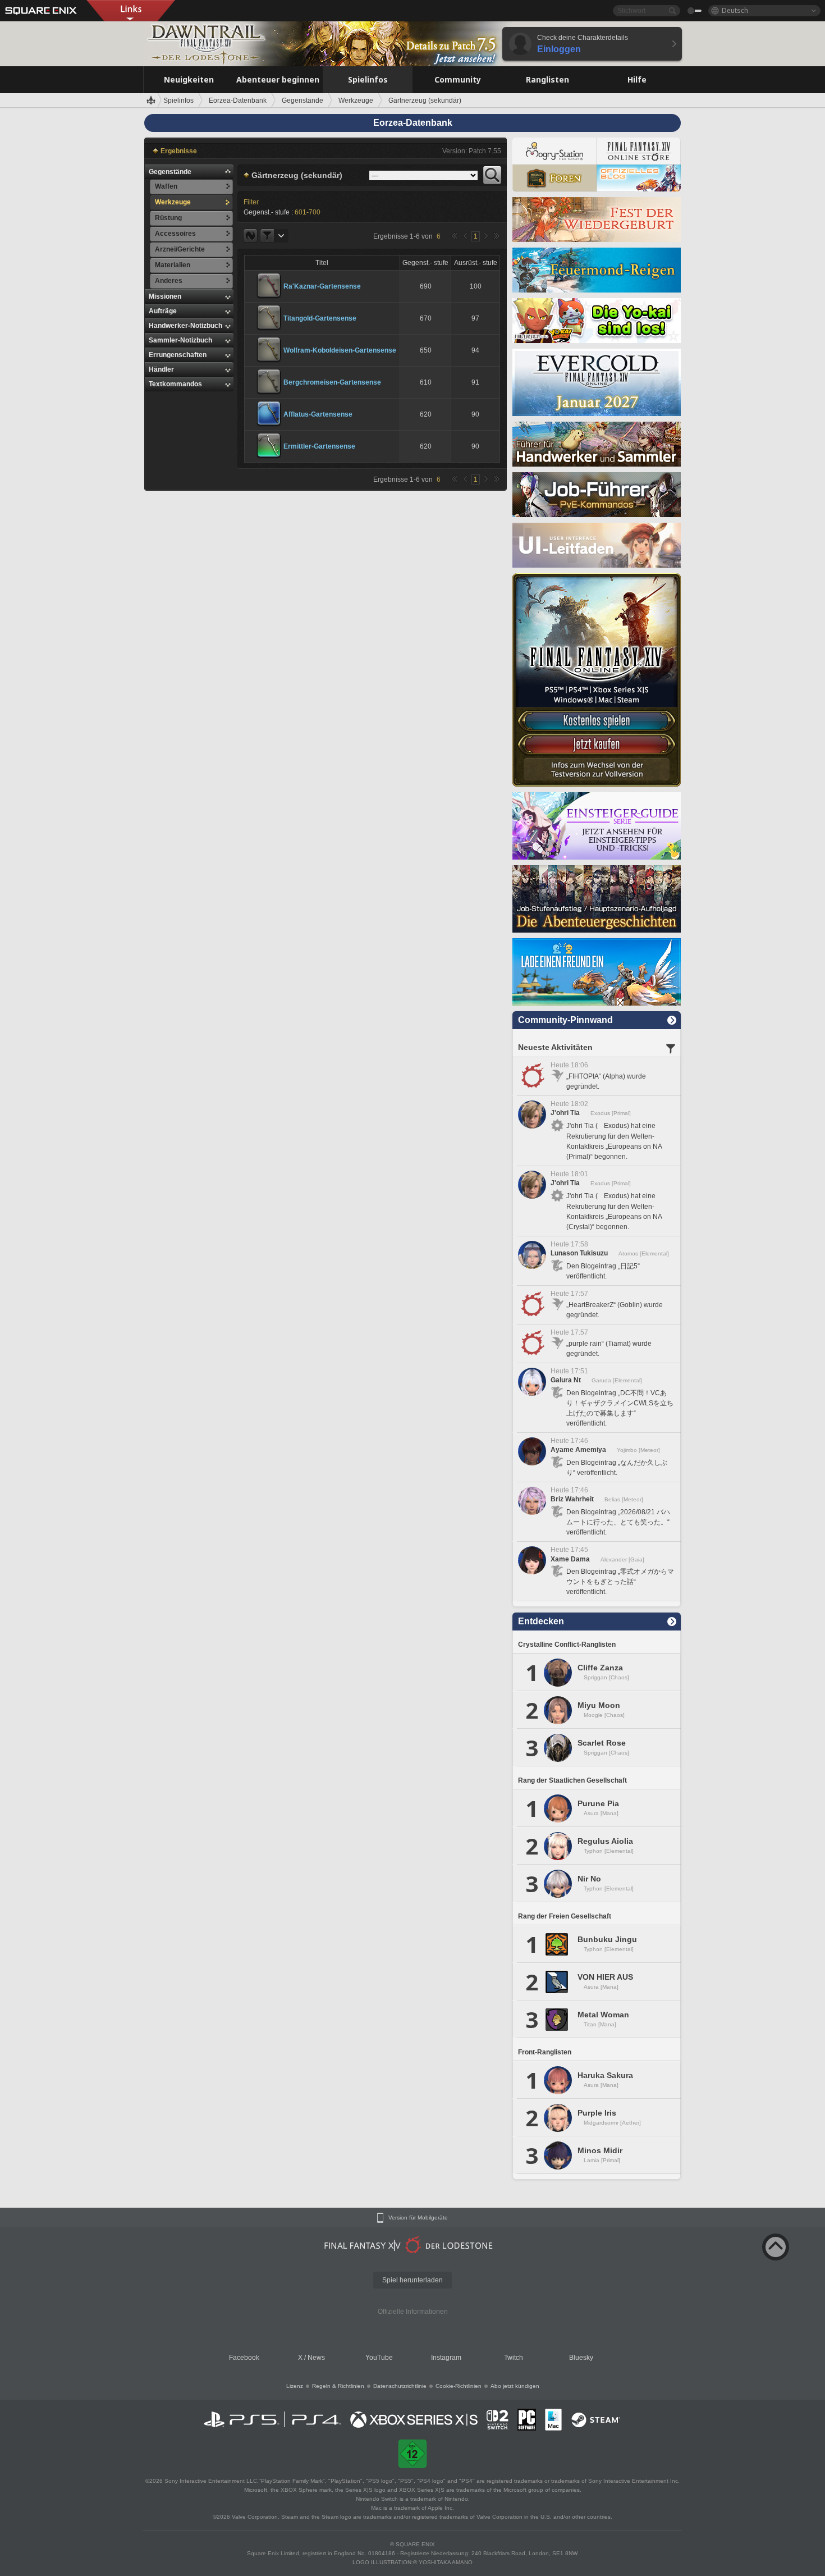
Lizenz (295, 2386)
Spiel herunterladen (412, 2280)
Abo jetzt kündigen (515, 2386)
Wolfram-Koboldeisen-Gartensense (340, 350)
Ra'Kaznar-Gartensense (322, 286)
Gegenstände (170, 172)
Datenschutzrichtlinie (400, 2386)
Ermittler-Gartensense (319, 446)
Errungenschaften (178, 355)
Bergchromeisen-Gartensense (332, 382)
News (316, 2358)
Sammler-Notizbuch (180, 340)
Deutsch (735, 10)
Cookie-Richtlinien (459, 2386)
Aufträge (163, 311)
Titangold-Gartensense (320, 318)
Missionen (165, 296)
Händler (161, 369)
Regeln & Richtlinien (338, 2386)
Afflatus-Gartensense (318, 414)
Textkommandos (175, 384)
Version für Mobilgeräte (418, 2218)
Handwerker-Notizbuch (185, 326)
